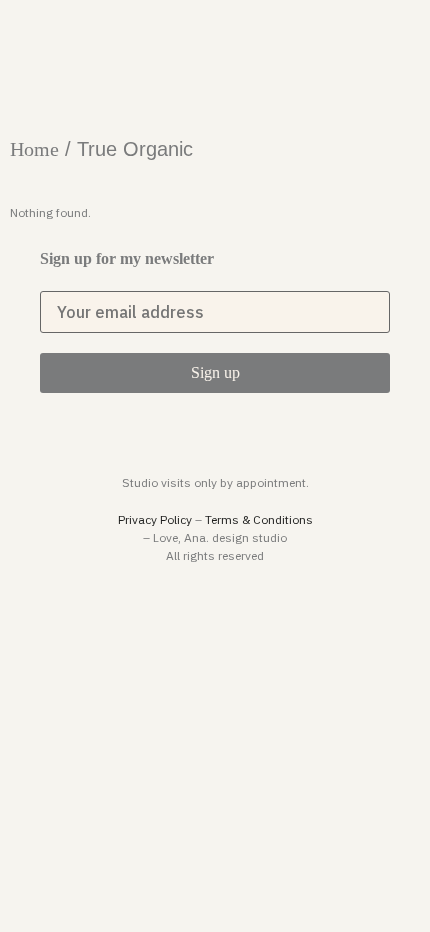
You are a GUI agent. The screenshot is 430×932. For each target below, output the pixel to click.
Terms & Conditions (259, 519)
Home (34, 149)
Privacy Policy (155, 519)
